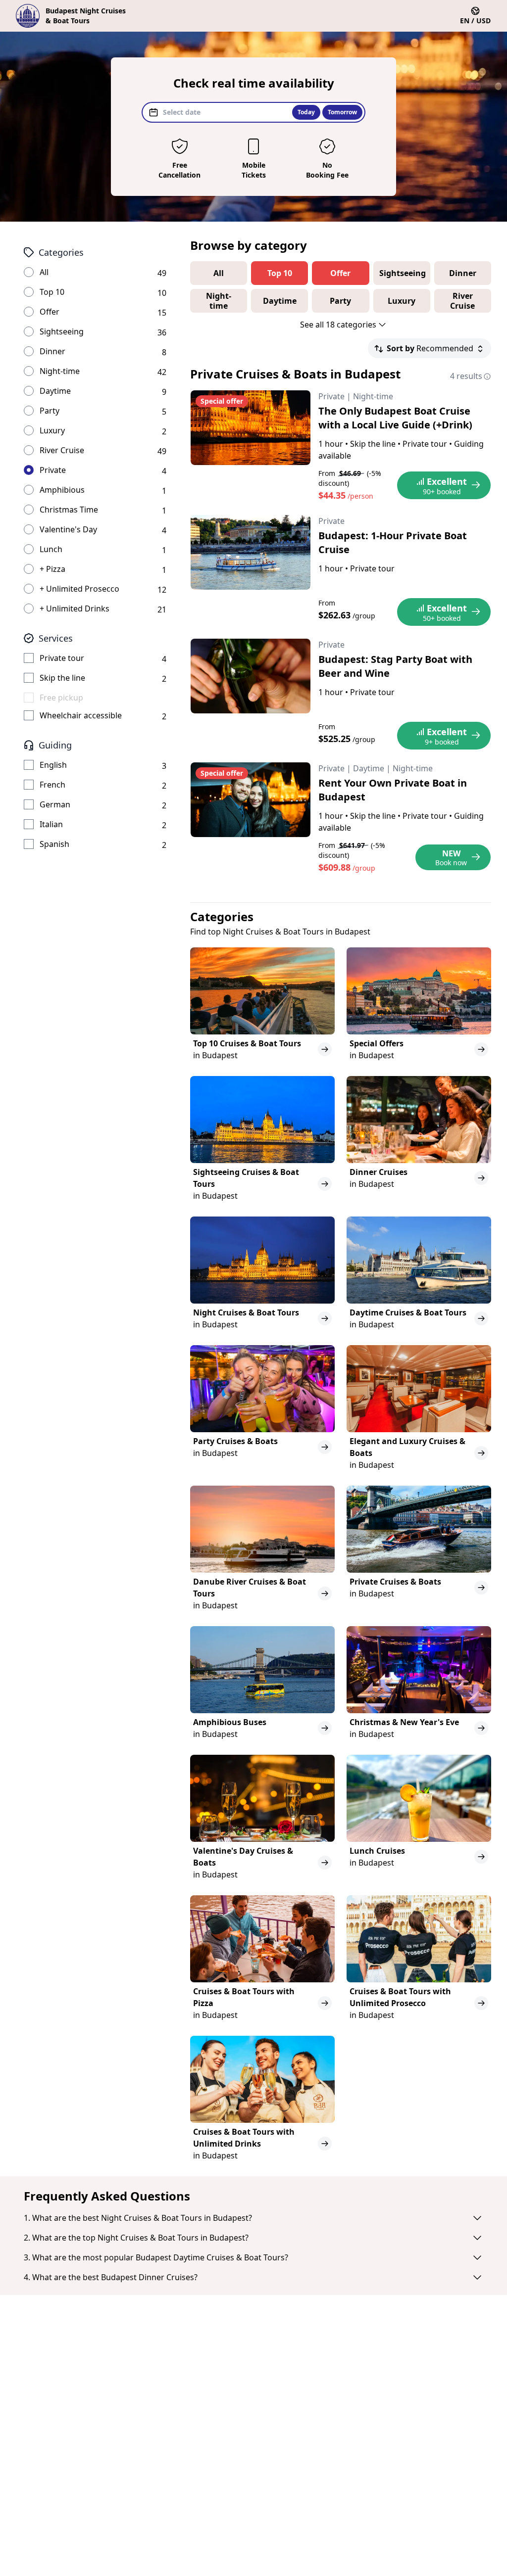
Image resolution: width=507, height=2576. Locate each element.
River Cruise (62, 450)
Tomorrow (342, 112)
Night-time (60, 371)
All (44, 272)
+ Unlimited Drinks (75, 609)
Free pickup (61, 698)
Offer (50, 312)
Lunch (51, 549)
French (52, 785)
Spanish (54, 844)
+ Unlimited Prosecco (79, 589)
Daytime (55, 391)
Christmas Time (69, 510)
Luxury (52, 430)
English (53, 765)
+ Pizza (52, 569)
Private (53, 470)
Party (50, 411)
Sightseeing (62, 331)
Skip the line (62, 678)
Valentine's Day (68, 529)
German (55, 804)
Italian (51, 824)
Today (306, 112)
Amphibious (62, 490)
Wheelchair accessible (81, 715)
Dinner (52, 351)
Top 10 (52, 292)
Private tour (62, 658)
